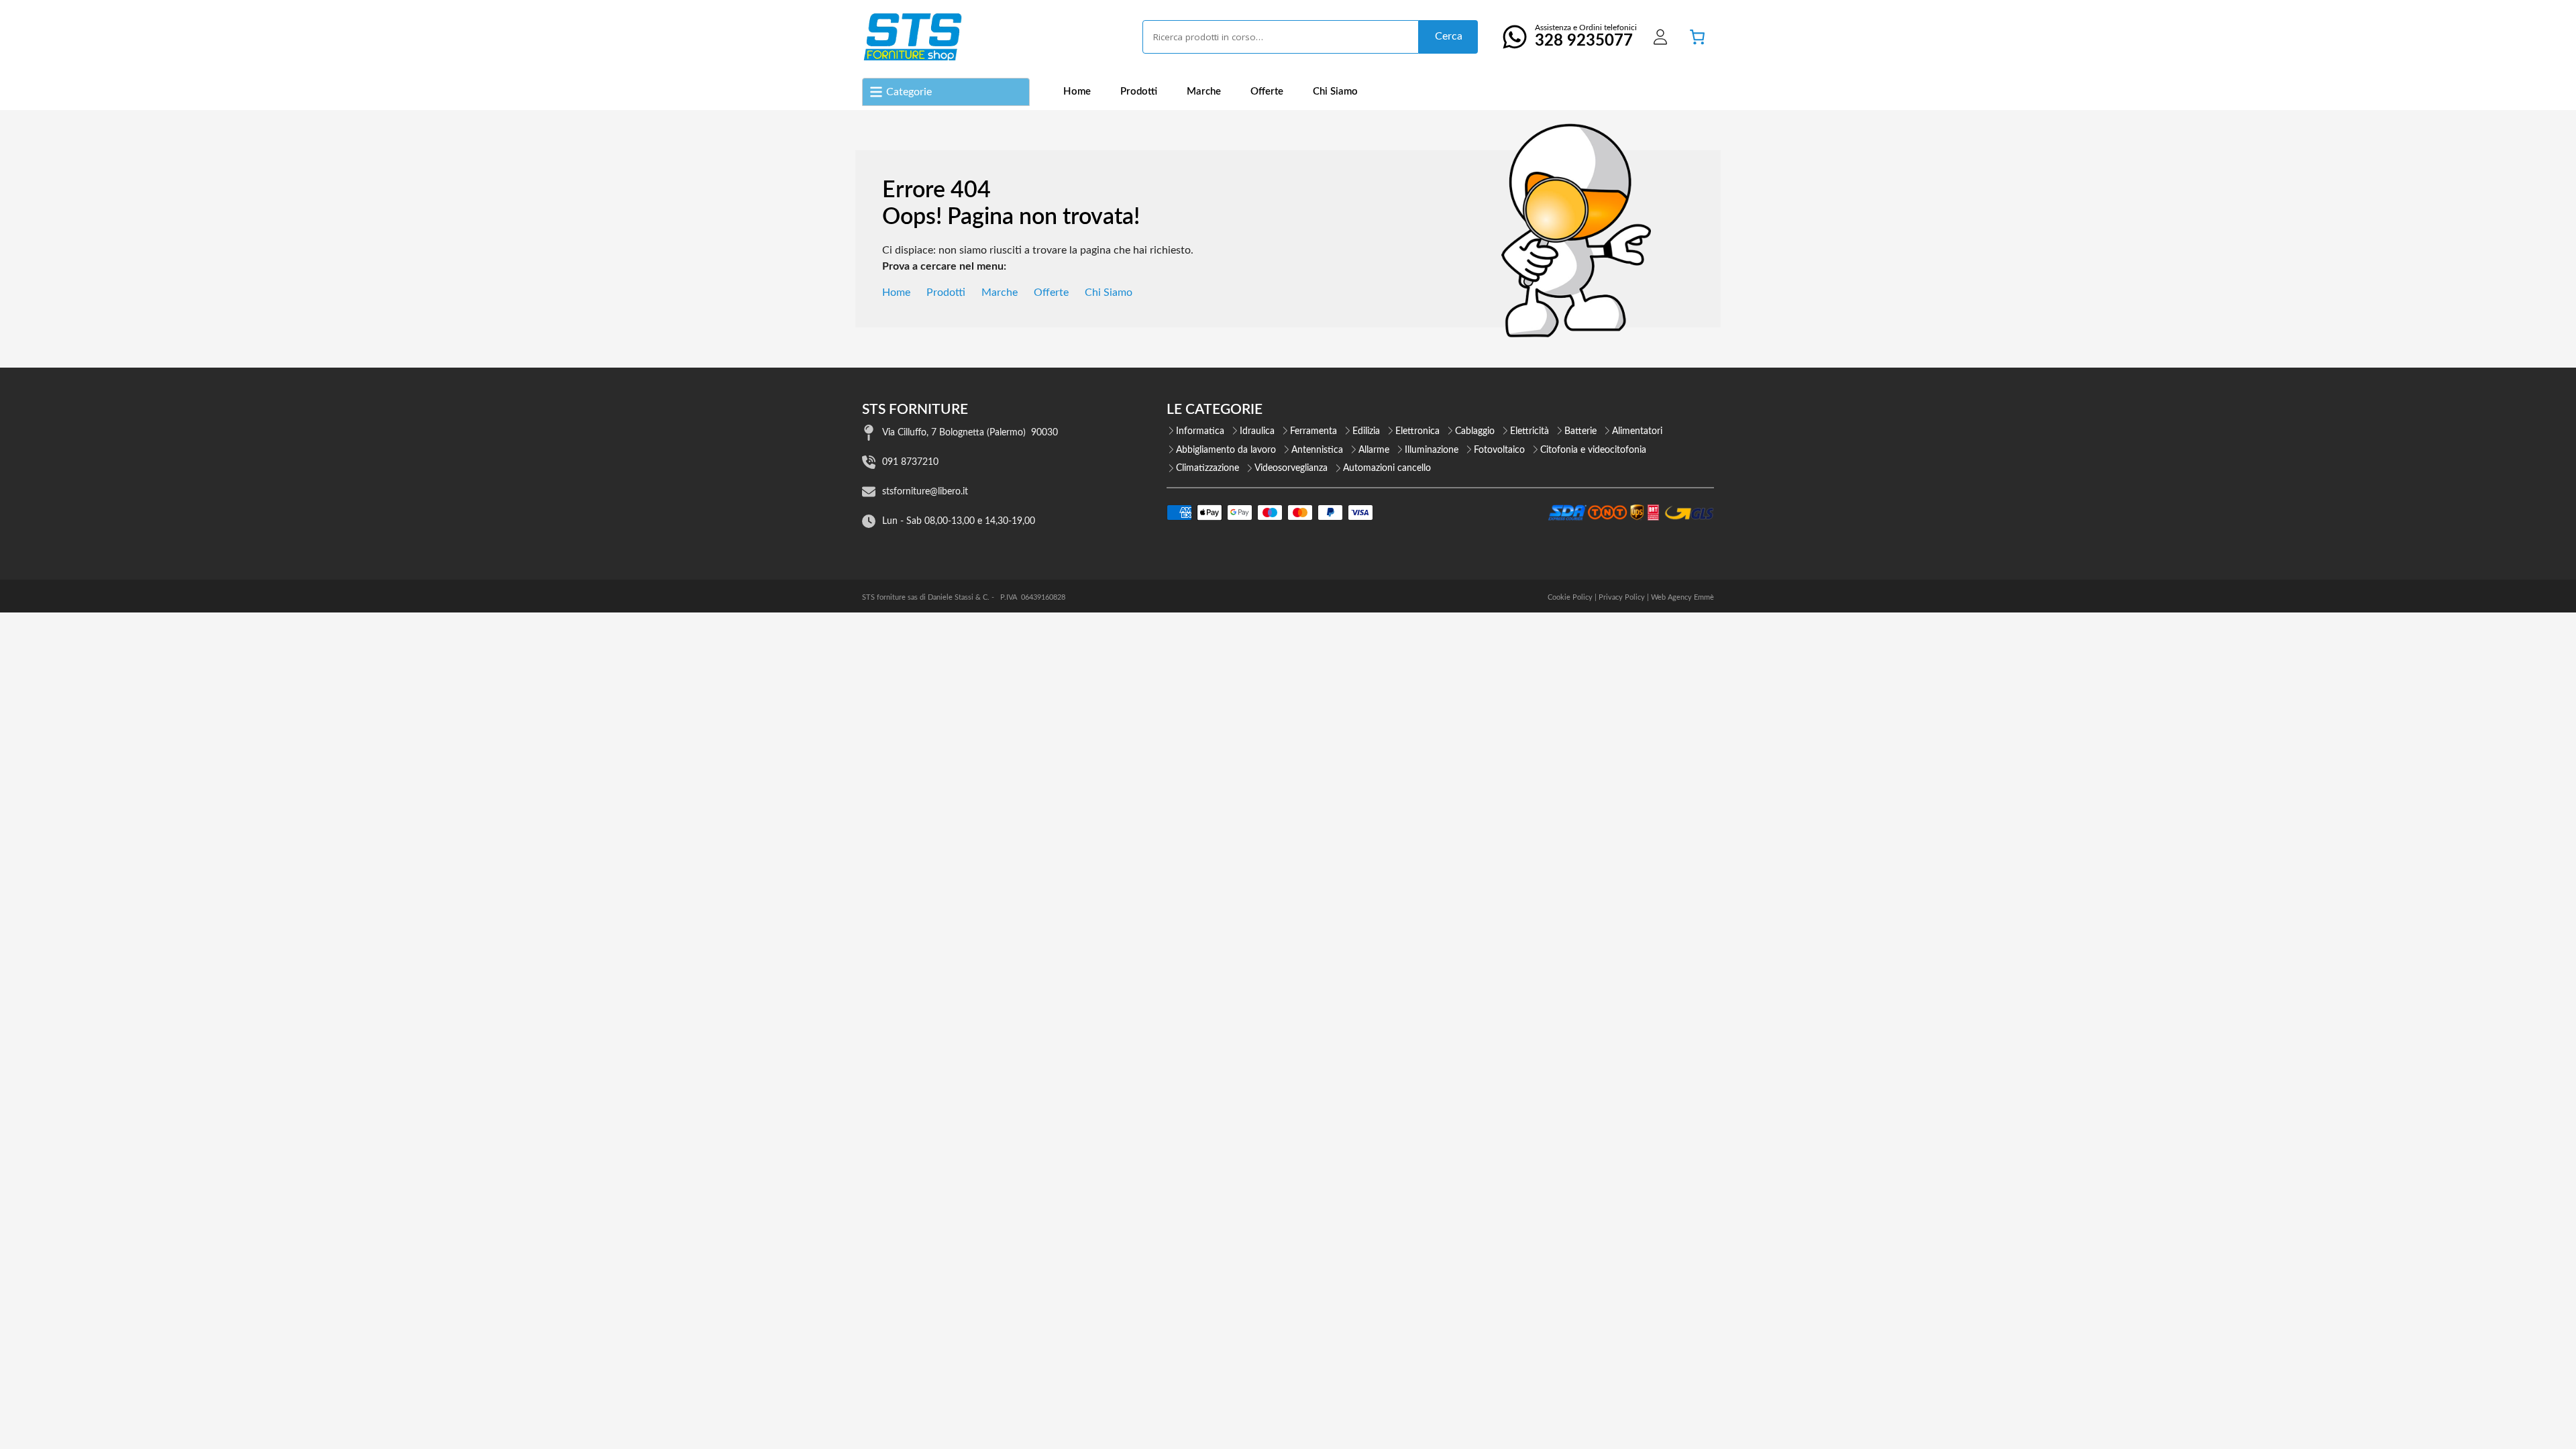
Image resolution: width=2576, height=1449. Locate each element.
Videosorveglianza (1291, 468)
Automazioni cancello (1387, 468)
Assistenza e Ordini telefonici (1586, 36)
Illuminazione (1432, 450)
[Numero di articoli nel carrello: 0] (1697, 37)
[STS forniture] (912, 37)
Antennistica (1317, 450)
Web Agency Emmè (1682, 597)
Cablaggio (1475, 431)
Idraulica (1257, 431)
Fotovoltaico (1499, 450)
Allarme (1374, 450)
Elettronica (1417, 431)
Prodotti (1139, 92)
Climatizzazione (1207, 468)
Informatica (1200, 431)
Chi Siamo (1335, 92)
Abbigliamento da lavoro (1226, 450)
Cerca (1449, 36)
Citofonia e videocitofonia (1593, 450)
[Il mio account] (1660, 37)
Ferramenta (1313, 431)
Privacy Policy (1622, 597)
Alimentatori (1637, 431)
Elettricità (1529, 431)
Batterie (1580, 431)
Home (1077, 92)
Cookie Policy (1570, 597)
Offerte (1267, 92)
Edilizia (1366, 431)
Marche (1204, 92)
